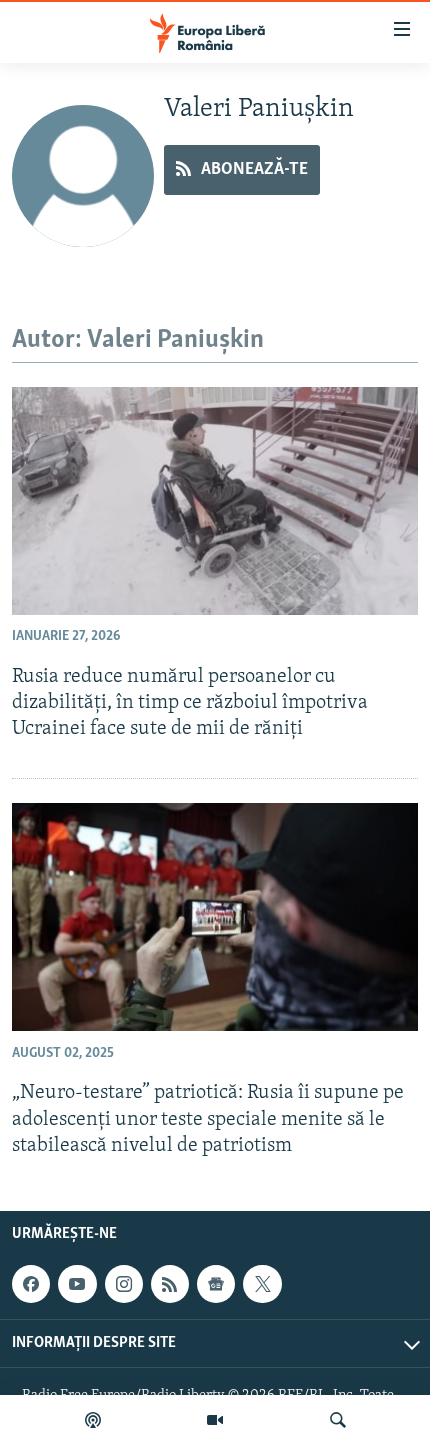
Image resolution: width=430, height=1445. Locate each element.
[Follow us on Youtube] (77, 1284)
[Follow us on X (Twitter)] (262, 1284)
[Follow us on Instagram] (124, 1284)
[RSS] (170, 1284)
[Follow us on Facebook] (31, 1284)
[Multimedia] (215, 1420)
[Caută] (338, 1420)
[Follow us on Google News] (216, 1284)
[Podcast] (93, 1420)
